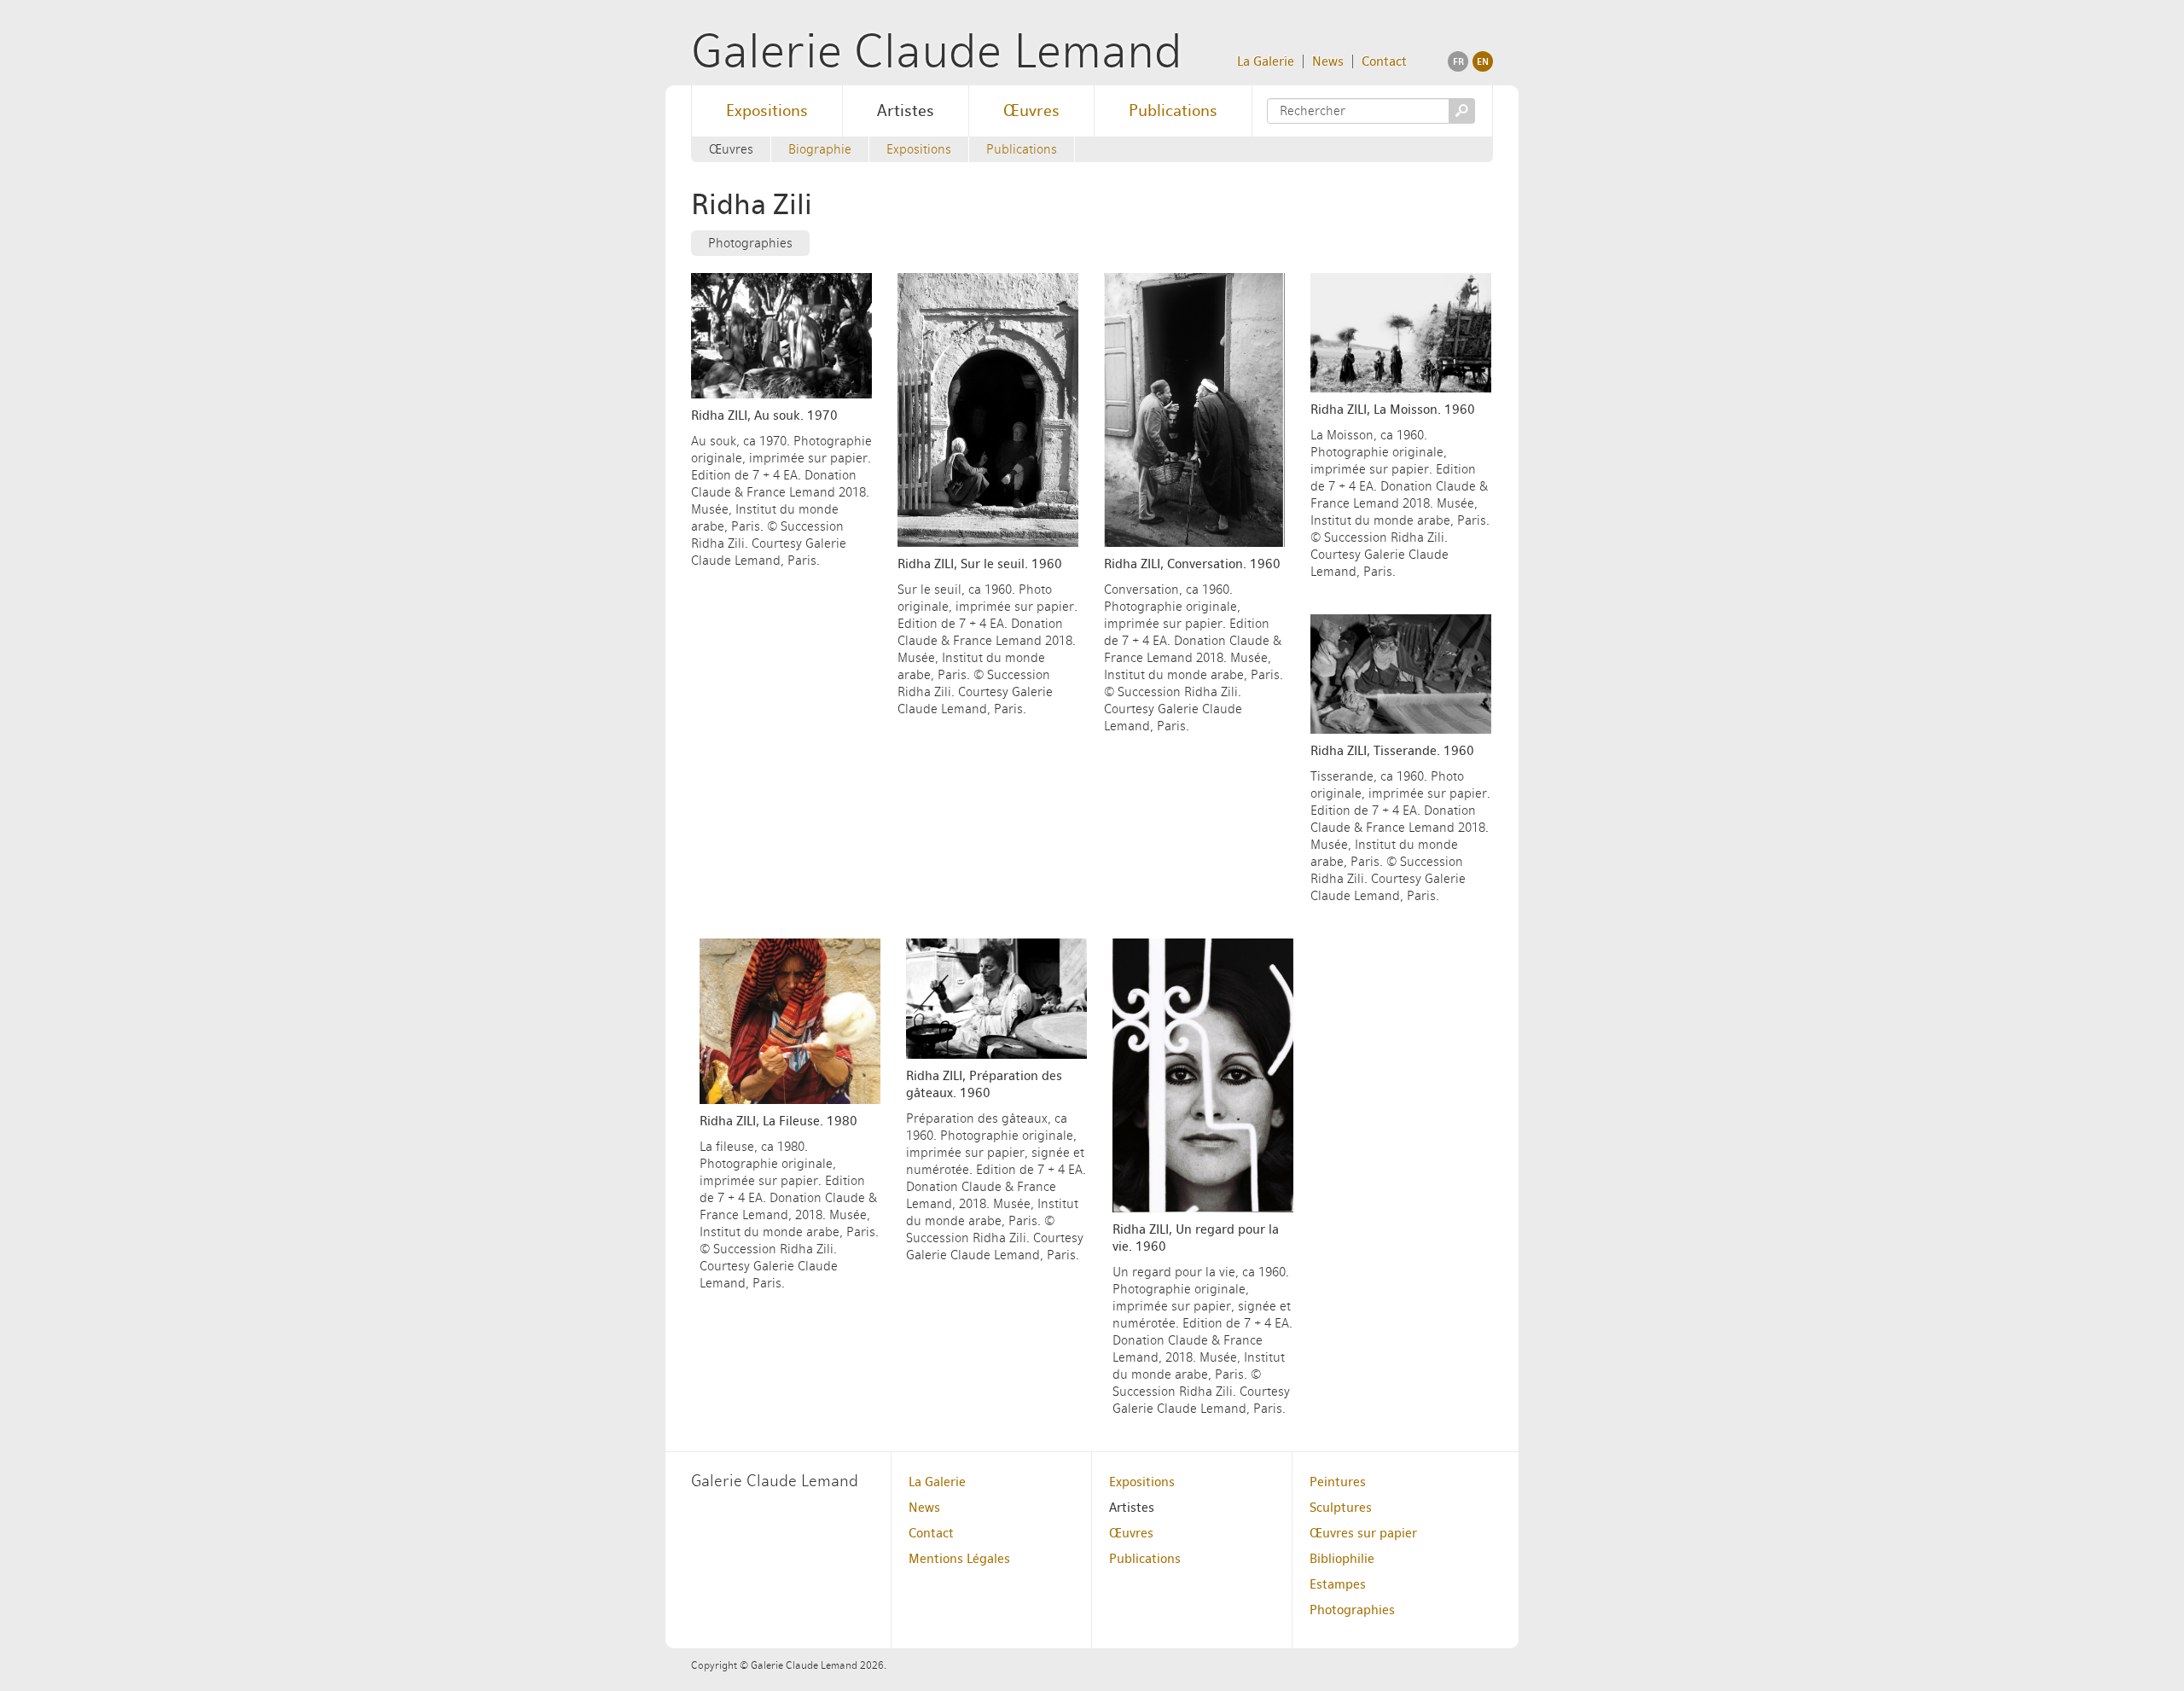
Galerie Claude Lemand (937, 51)
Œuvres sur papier (1363, 1533)
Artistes (906, 110)
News (1328, 61)
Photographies (750, 243)
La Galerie (1266, 61)
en (1483, 61)
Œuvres (1031, 110)
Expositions (767, 110)
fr (1458, 61)
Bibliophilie (1342, 1559)
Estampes (1338, 1584)
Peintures (1338, 1482)
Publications (1173, 110)
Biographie (820, 149)
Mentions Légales (959, 1559)
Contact (1384, 61)
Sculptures (1341, 1508)
